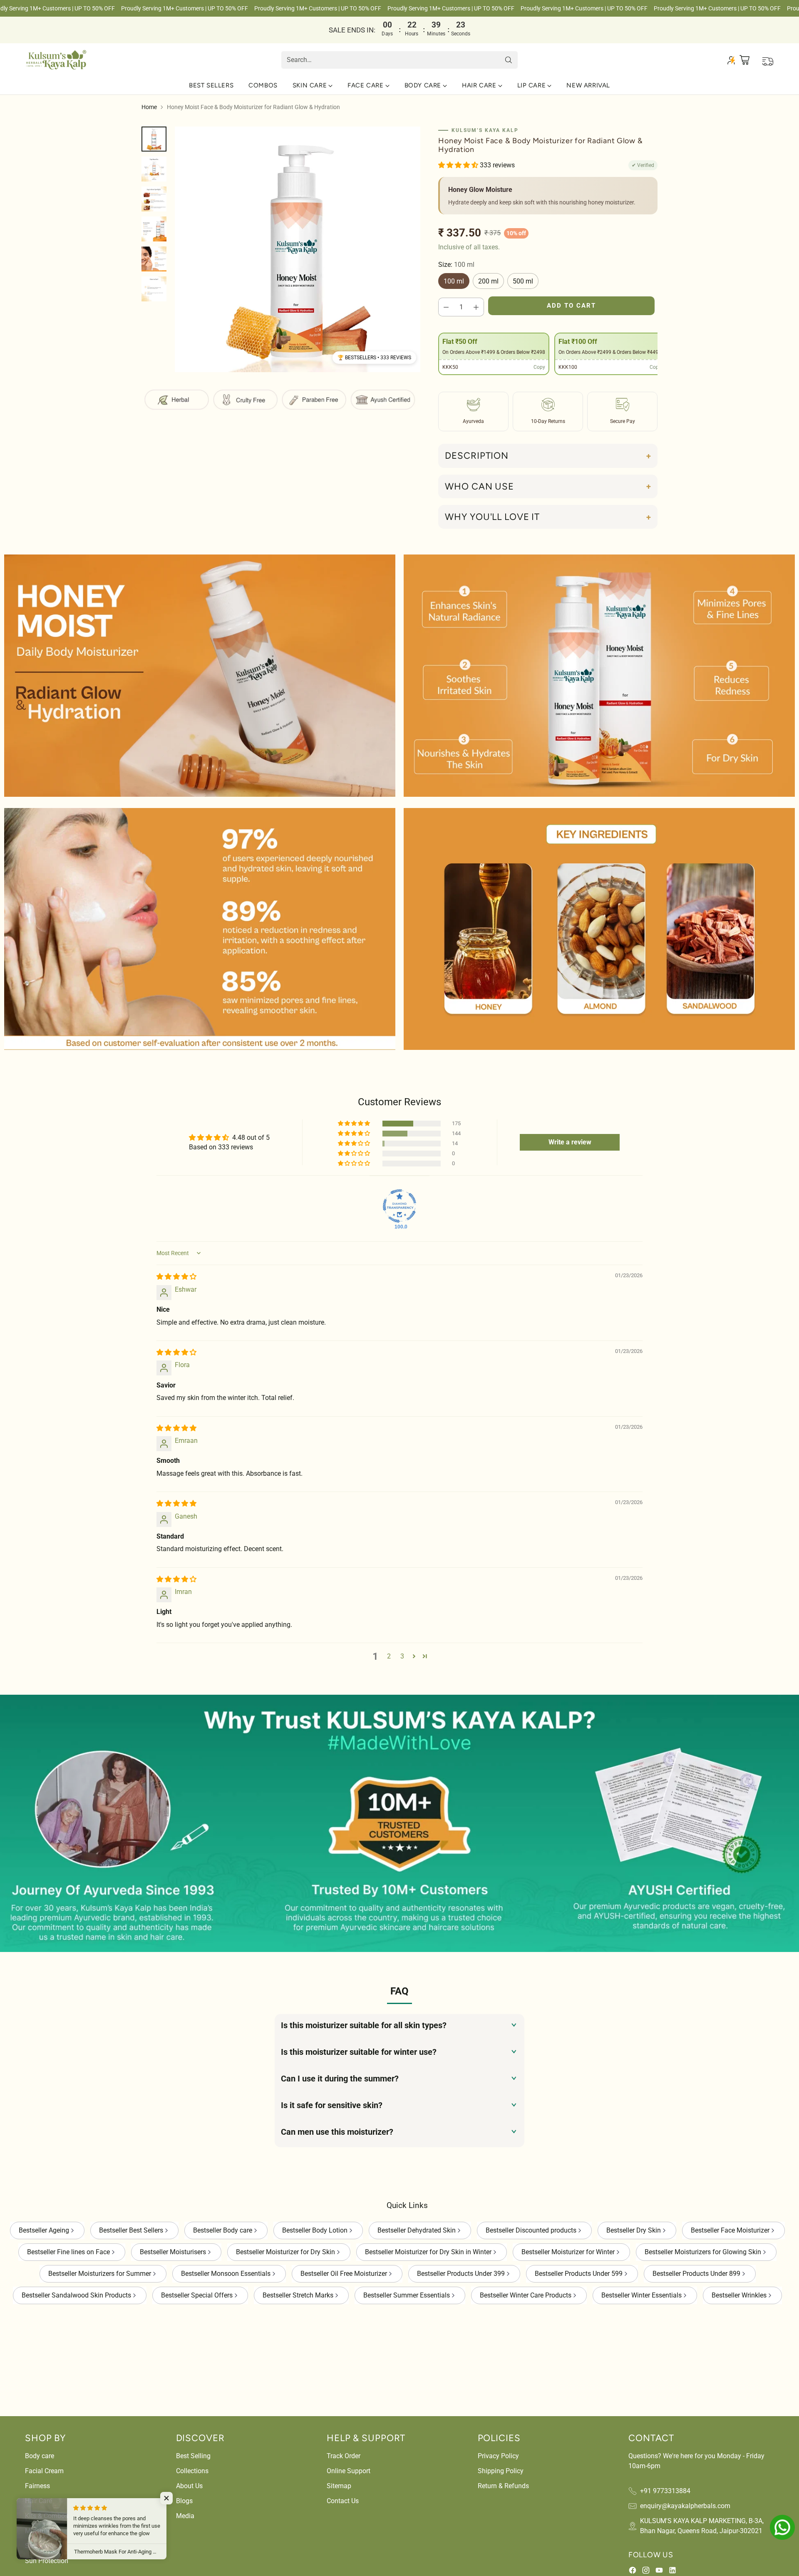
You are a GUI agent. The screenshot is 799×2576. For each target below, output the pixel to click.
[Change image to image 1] (154, 139)
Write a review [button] (570, 1142)
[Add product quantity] (476, 307)
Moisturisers (43, 2531)
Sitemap (339, 2486)
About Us (189, 2486)
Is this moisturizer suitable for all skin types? (364, 2025)
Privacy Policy (498, 2456)
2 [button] (389, 1656)
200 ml (488, 281)
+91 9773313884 (665, 2491)
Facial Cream (44, 2471)
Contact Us (343, 2501)
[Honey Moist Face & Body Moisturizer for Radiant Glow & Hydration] (298, 249)
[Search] (509, 60)
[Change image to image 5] (154, 259)
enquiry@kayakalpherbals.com (685, 2506)
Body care (40, 2456)
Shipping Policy (501, 2471)
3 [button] (402, 1656)
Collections (192, 2471)
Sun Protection (47, 2561)
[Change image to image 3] (154, 199)
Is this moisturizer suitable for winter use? (359, 2052)
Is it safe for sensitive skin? (332, 2105)
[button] (374, 358)
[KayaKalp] (56, 60)
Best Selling (193, 2456)
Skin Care (39, 2546)
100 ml (454, 281)
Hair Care (38, 2501)
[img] (176, 1277)
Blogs (184, 2501)
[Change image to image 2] (154, 169)
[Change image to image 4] (154, 229)
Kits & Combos (47, 2516)
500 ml (523, 281)
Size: (456, 265)
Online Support (349, 2471)
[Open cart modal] (745, 60)
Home (149, 107)
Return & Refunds (503, 2486)
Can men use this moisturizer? (337, 2132)
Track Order (344, 2456)
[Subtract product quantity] (446, 307)
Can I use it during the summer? (340, 2079)
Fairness (37, 2486)
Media (185, 2516)
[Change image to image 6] (154, 289)
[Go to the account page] (731, 60)
